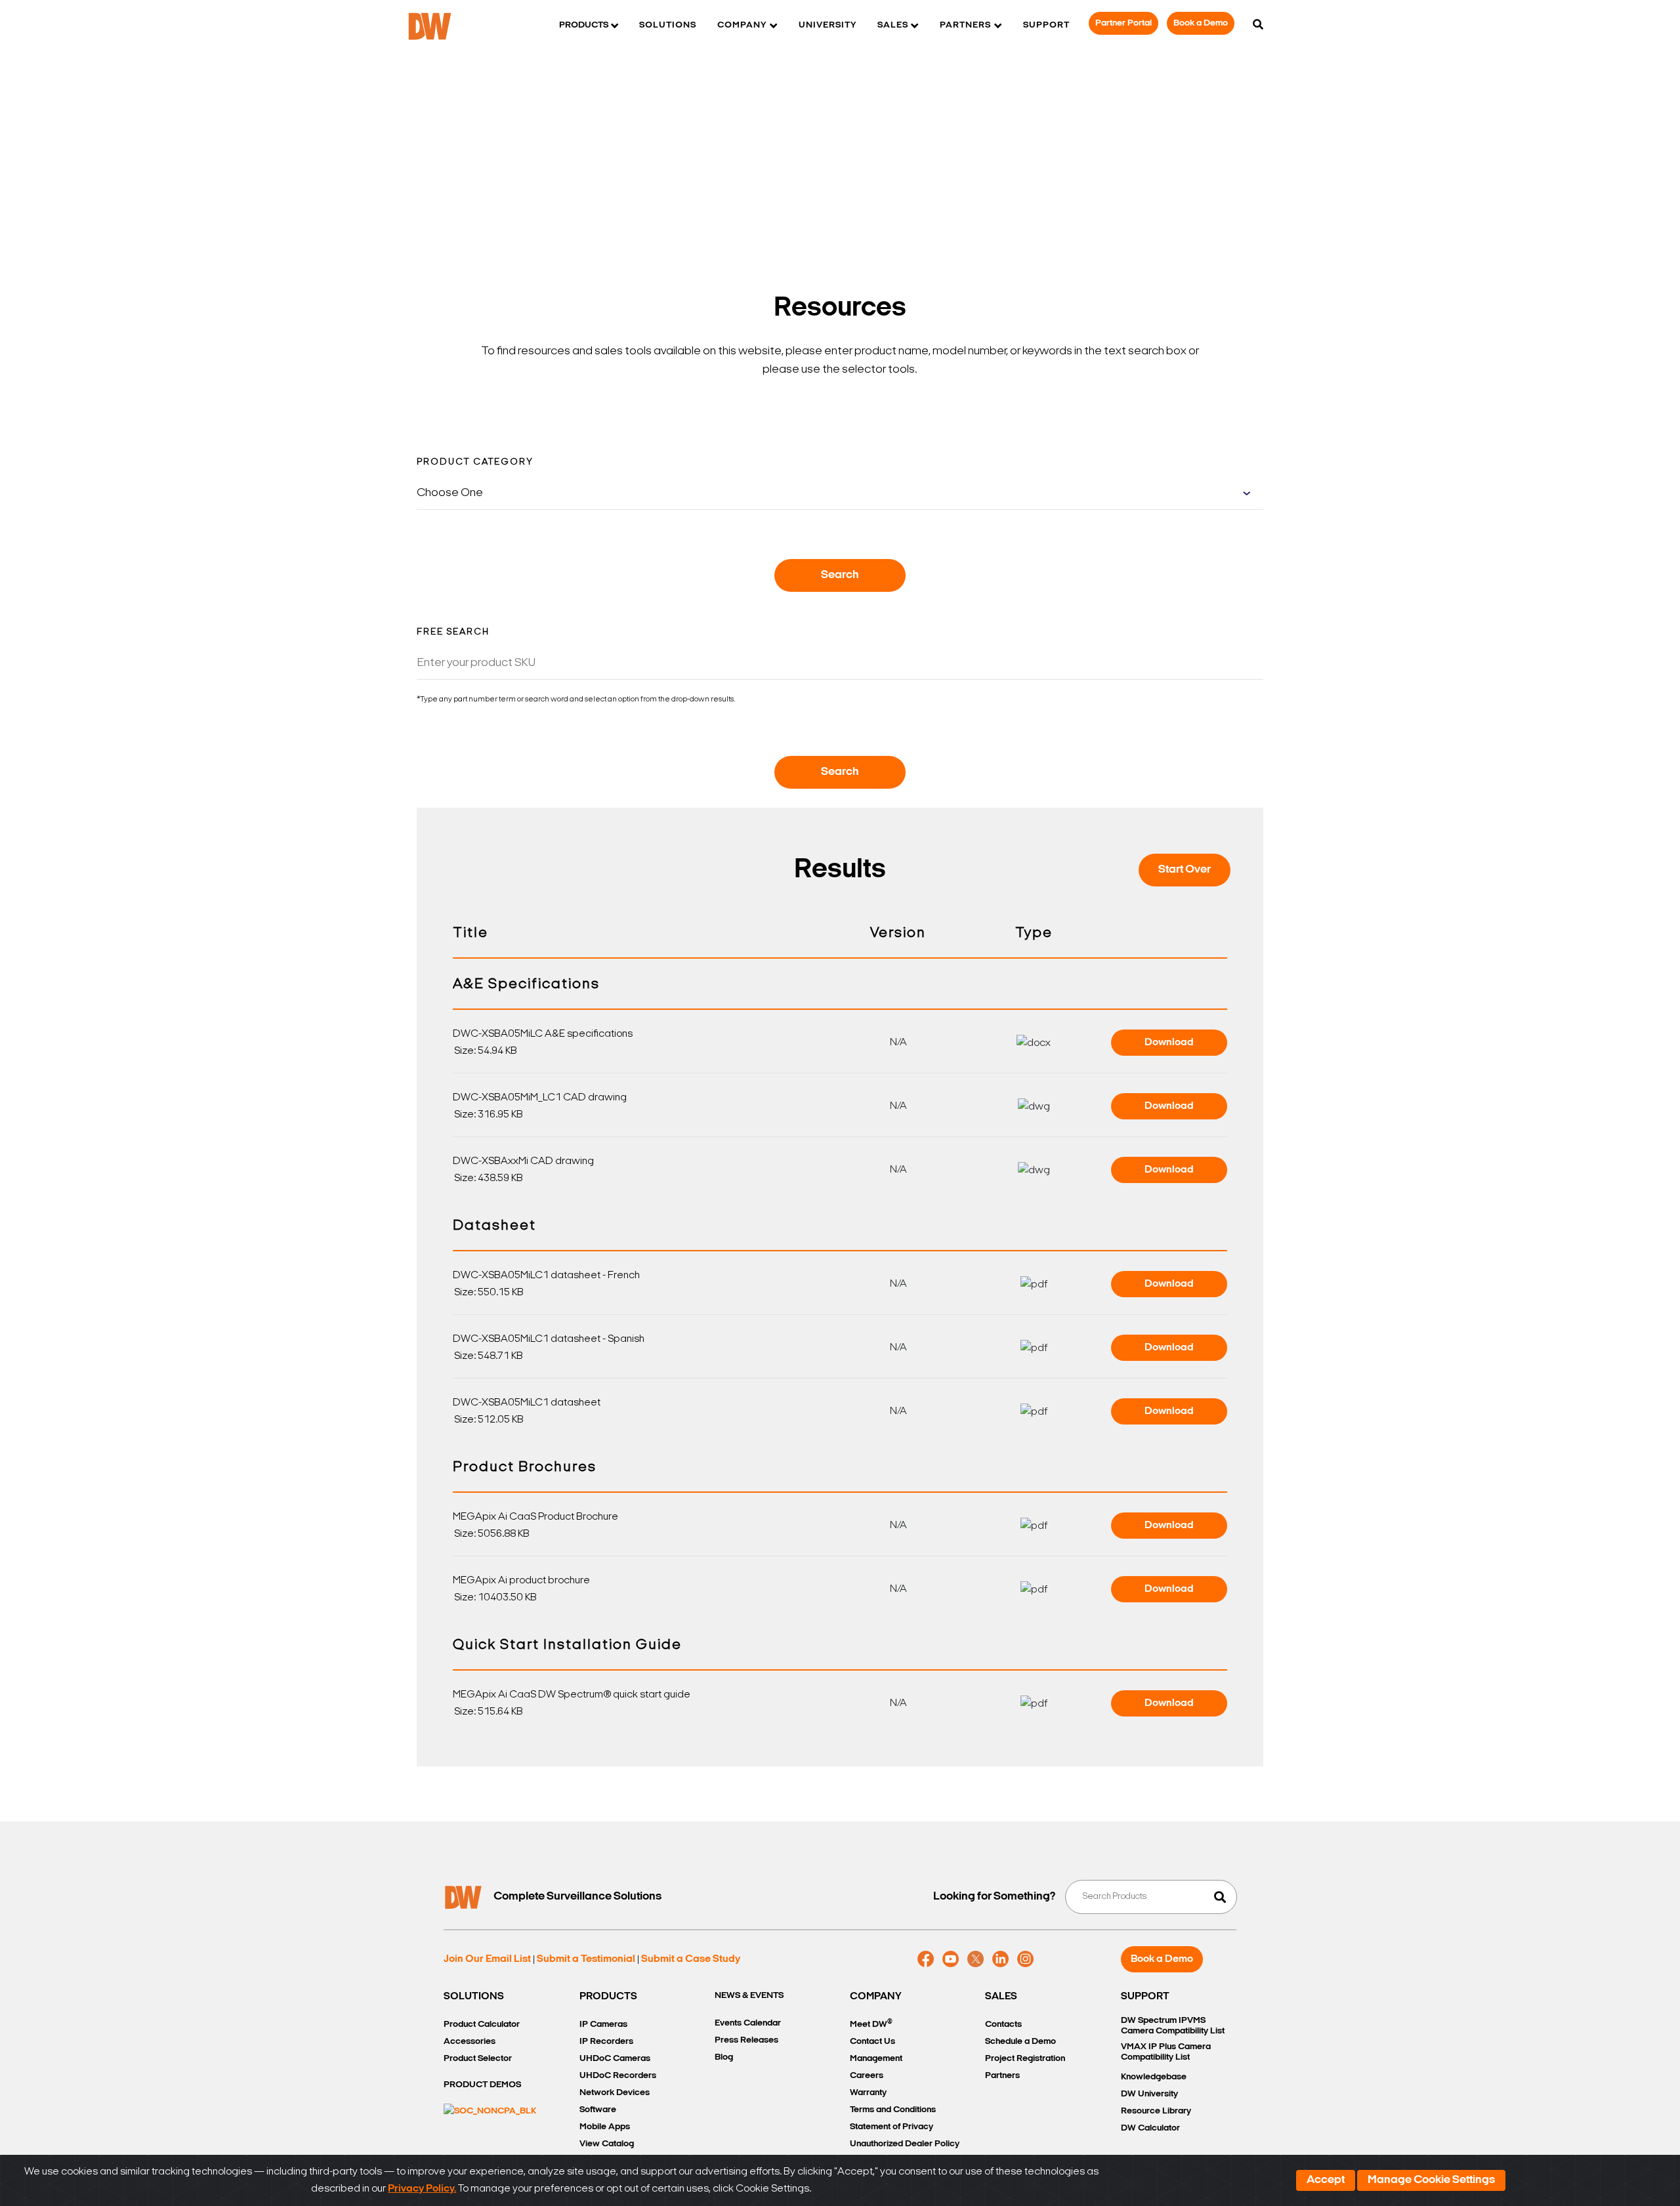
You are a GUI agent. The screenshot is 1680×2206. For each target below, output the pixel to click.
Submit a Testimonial (586, 1959)
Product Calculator (482, 2025)
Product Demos (482, 2085)
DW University (1149, 2094)
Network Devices (615, 2093)
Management (876, 2059)
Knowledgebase (1154, 2077)
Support (1046, 25)
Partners (1002, 2076)
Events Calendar (748, 2023)
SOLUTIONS (474, 1997)
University (828, 25)
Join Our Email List (487, 1959)
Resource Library (1156, 2111)
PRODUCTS (608, 1997)
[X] (976, 1959)
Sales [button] (893, 25)
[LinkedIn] (1000, 1959)
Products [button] (584, 25)
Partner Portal (1123, 23)
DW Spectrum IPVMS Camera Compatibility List (1173, 2026)
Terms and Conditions (893, 2110)
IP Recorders (606, 2042)
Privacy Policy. (422, 2189)
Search (840, 575)
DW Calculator (1150, 2128)
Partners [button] (965, 25)
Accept (1326, 2180)
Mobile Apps (605, 2127)
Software (598, 2110)
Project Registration (1025, 2059)
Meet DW (871, 2024)
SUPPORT (1145, 1997)
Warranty (868, 2093)
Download (1169, 1043)
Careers (867, 2076)
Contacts (1003, 2025)
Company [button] (742, 25)
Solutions (668, 25)
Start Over (1185, 870)
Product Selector (478, 2059)
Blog (724, 2057)
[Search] (1258, 26)
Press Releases (746, 2040)
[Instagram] (1025, 1959)
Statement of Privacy (892, 2127)
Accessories (470, 2042)
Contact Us (872, 2042)
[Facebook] (926, 1959)
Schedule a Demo (1020, 2042)
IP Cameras (603, 2025)
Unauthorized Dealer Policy (905, 2144)
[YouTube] (951, 1959)
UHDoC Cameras (615, 2059)
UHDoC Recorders (618, 2076)
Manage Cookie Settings (1431, 2180)
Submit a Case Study (691, 1959)
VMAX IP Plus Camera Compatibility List (1166, 2052)
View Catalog (607, 2144)
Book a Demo (1201, 23)
